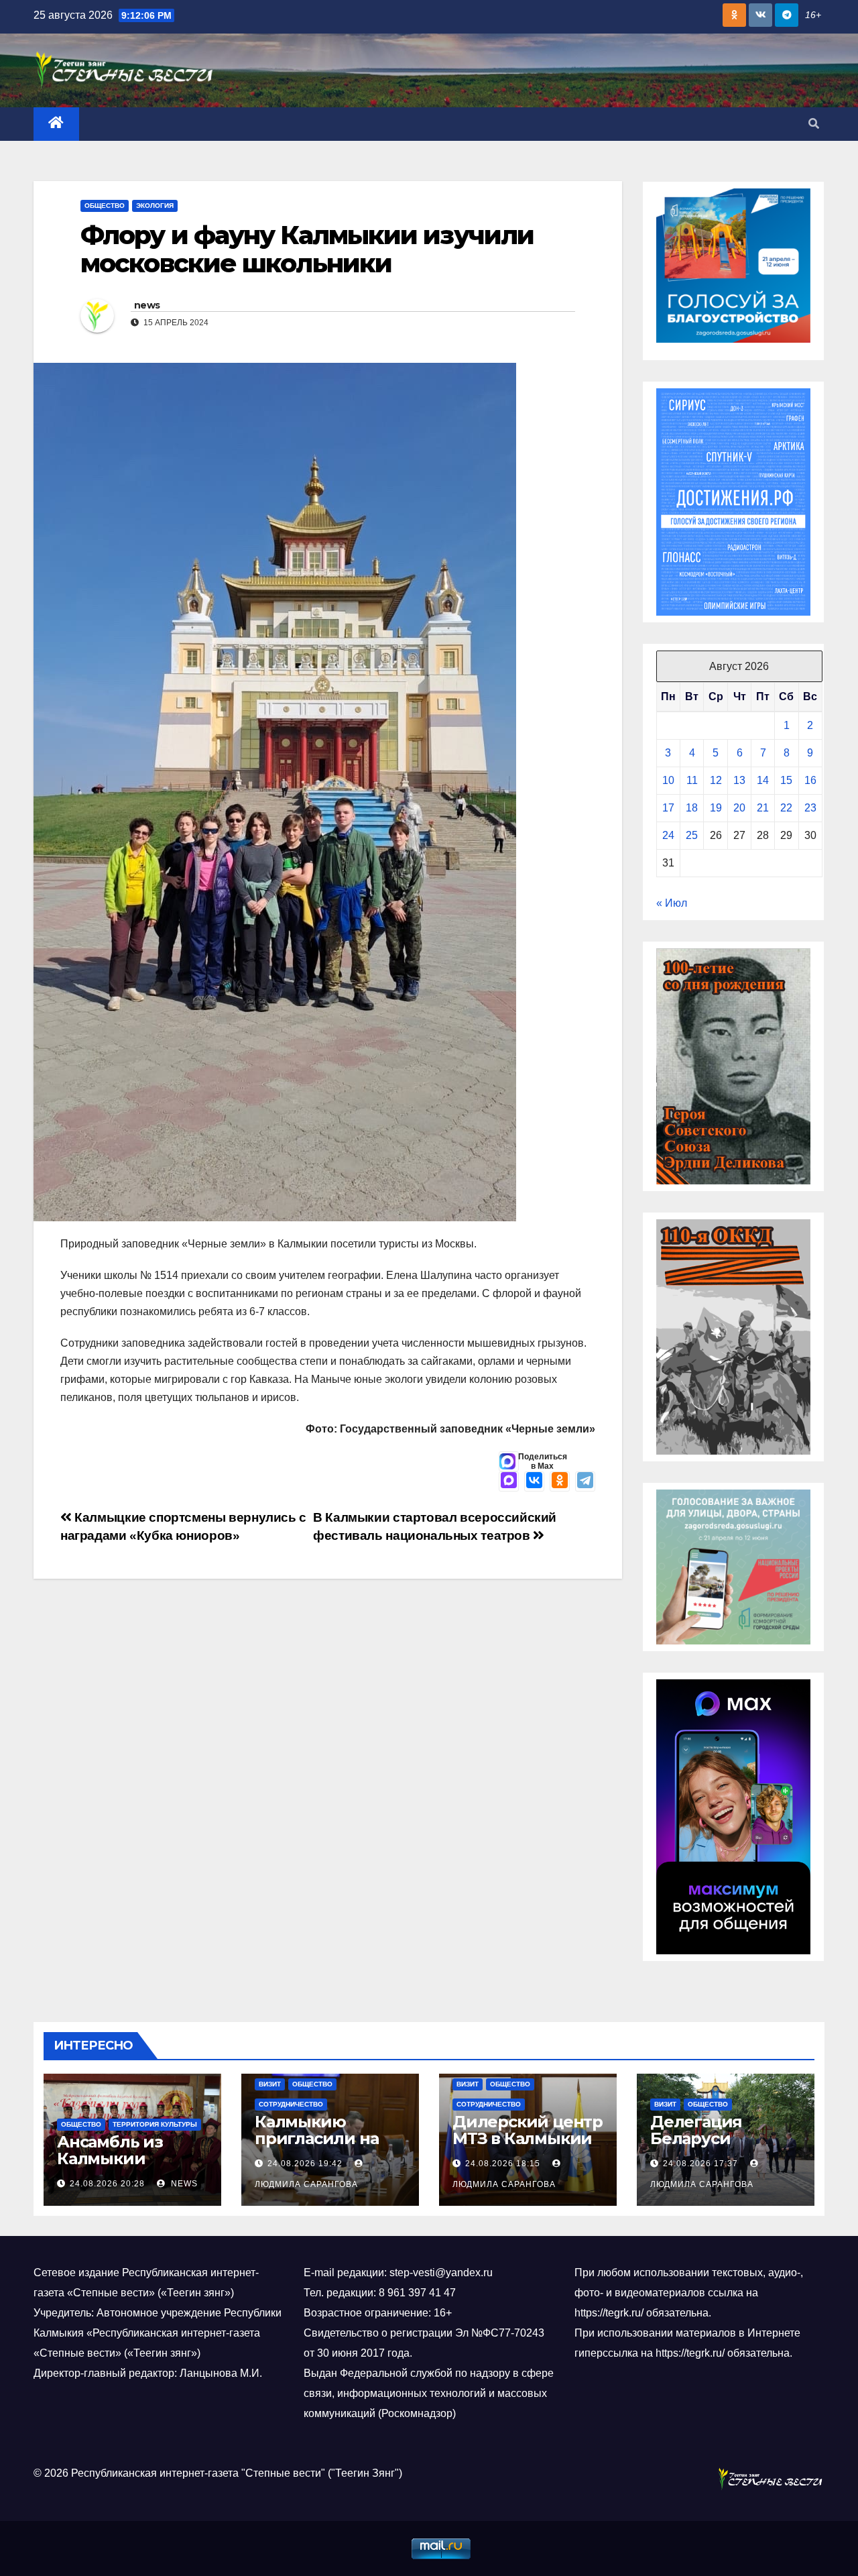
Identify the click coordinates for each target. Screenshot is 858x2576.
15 (786, 780)
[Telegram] (585, 1481)
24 (668, 835)
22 (786, 808)
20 (739, 808)
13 (739, 780)
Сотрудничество (291, 2104)
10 (668, 780)
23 (810, 808)
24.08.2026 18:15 (503, 2164)
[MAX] (509, 1481)
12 (716, 780)
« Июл (672, 903)
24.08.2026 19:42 (305, 2164)
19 (716, 808)
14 (763, 780)
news (147, 305)
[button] (814, 124)
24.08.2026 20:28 (107, 2184)
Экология (155, 206)
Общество (105, 206)
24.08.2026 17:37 (700, 2164)
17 (668, 808)
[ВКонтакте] (534, 1481)
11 (692, 780)
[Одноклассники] (560, 1481)
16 (810, 780)
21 (763, 808)
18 (692, 808)
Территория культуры (155, 2124)
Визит (270, 2084)
